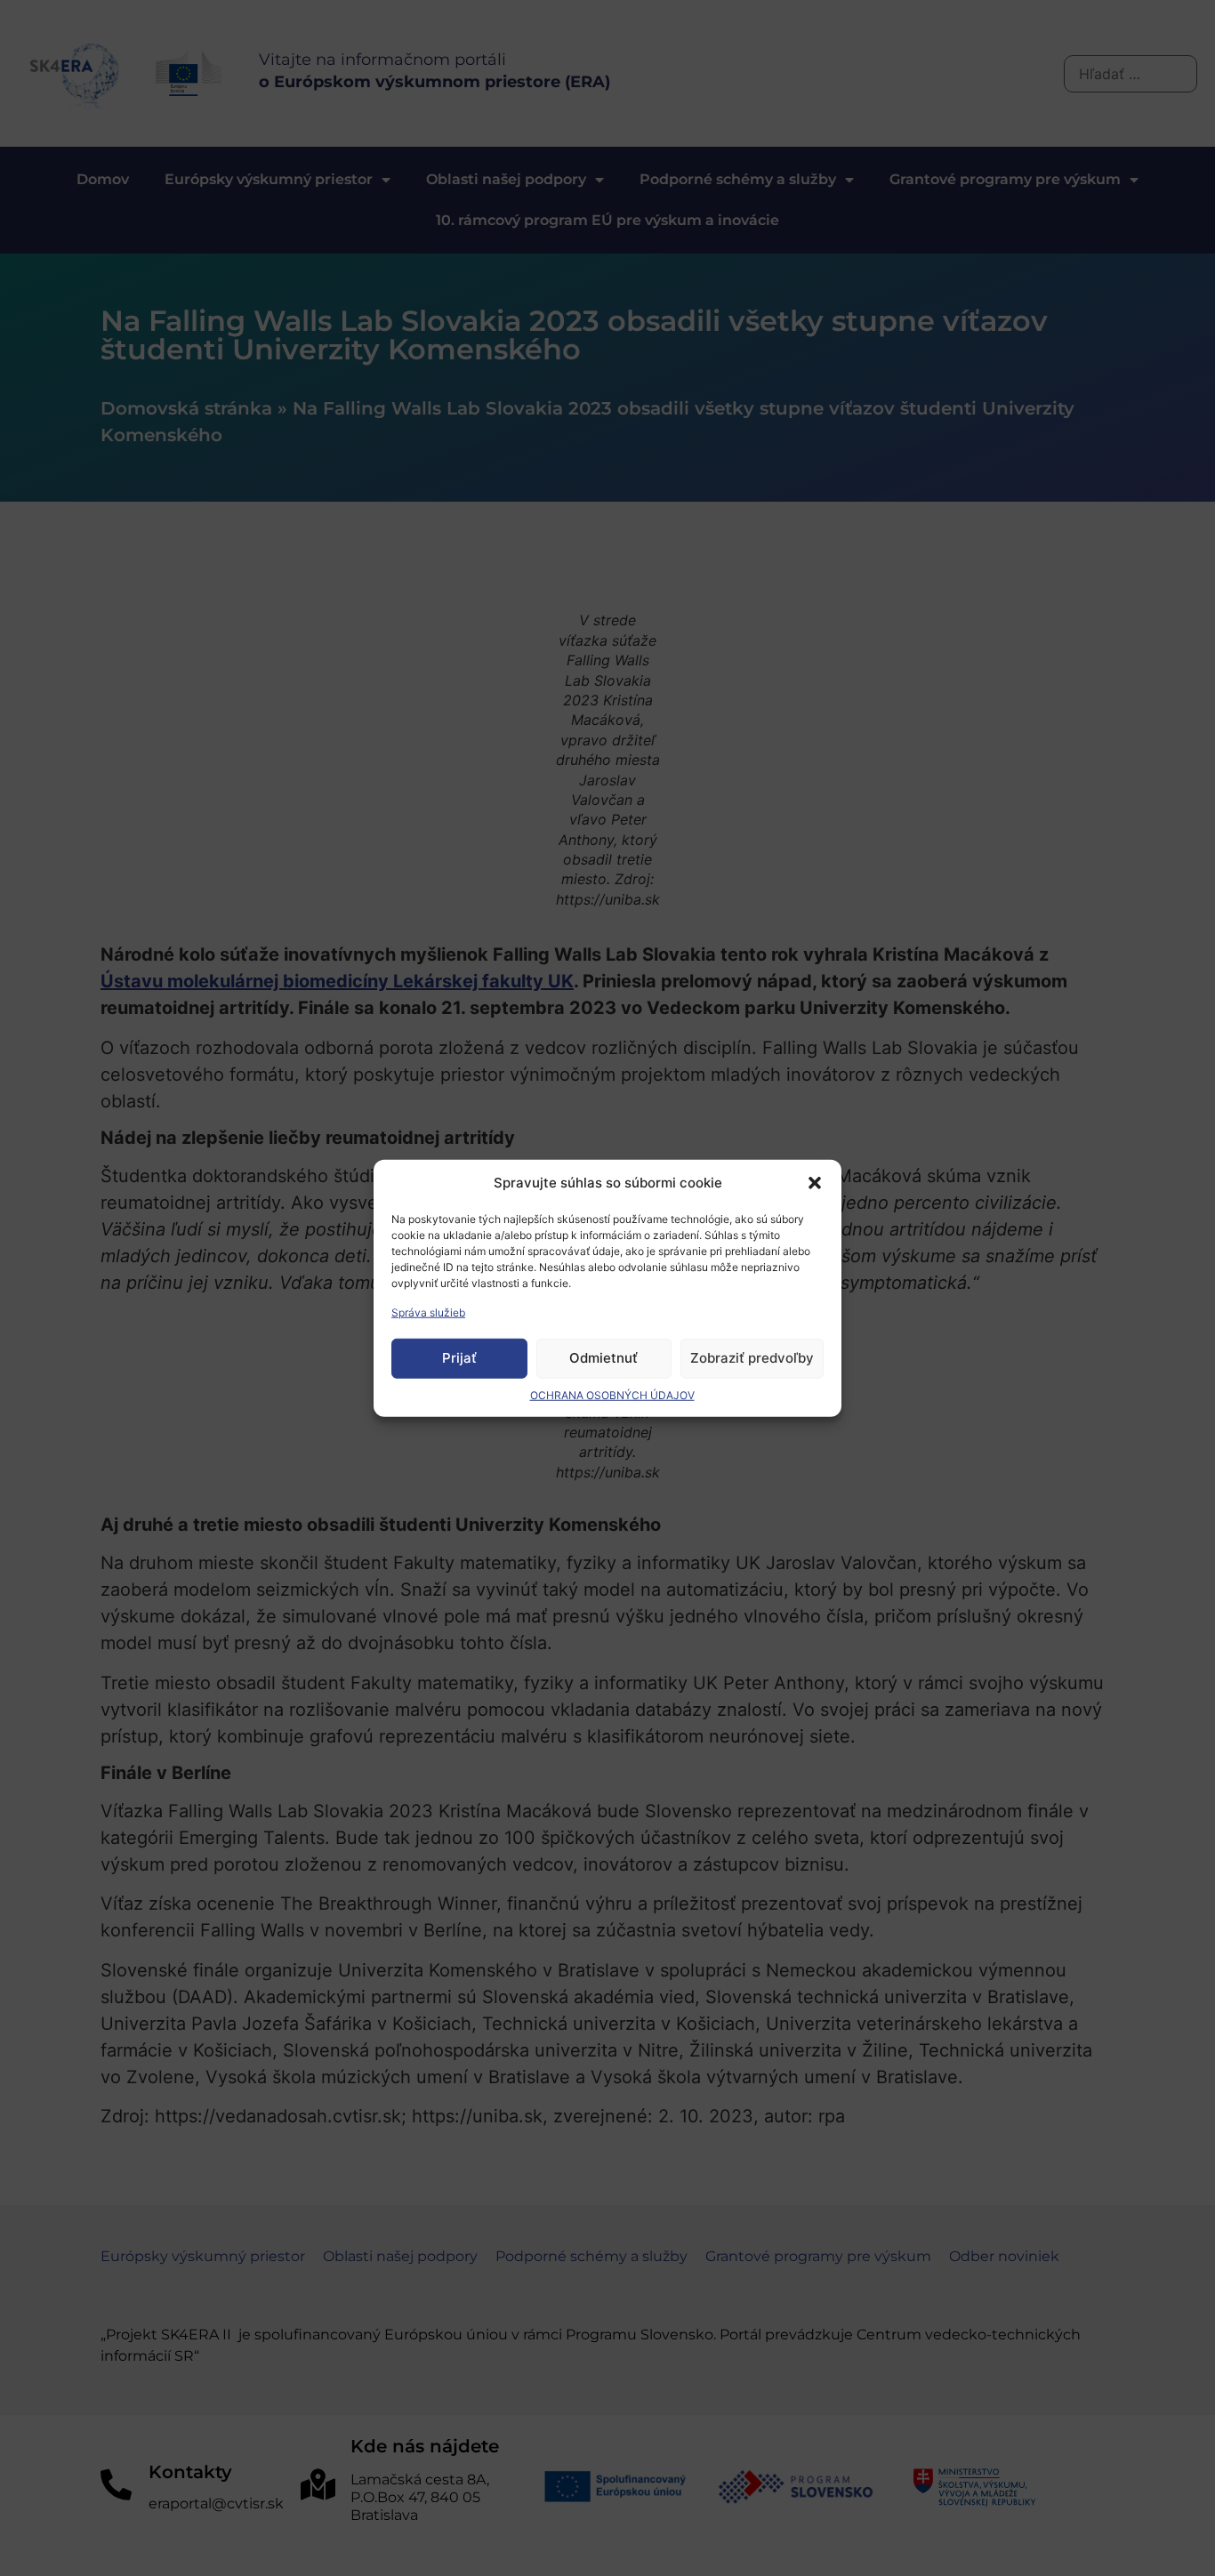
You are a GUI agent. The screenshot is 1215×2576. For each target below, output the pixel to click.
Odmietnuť (603, 1358)
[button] (815, 1183)
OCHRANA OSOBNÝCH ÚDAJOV (612, 1394)
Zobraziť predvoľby (752, 1358)
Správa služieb (428, 1312)
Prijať (459, 1358)
